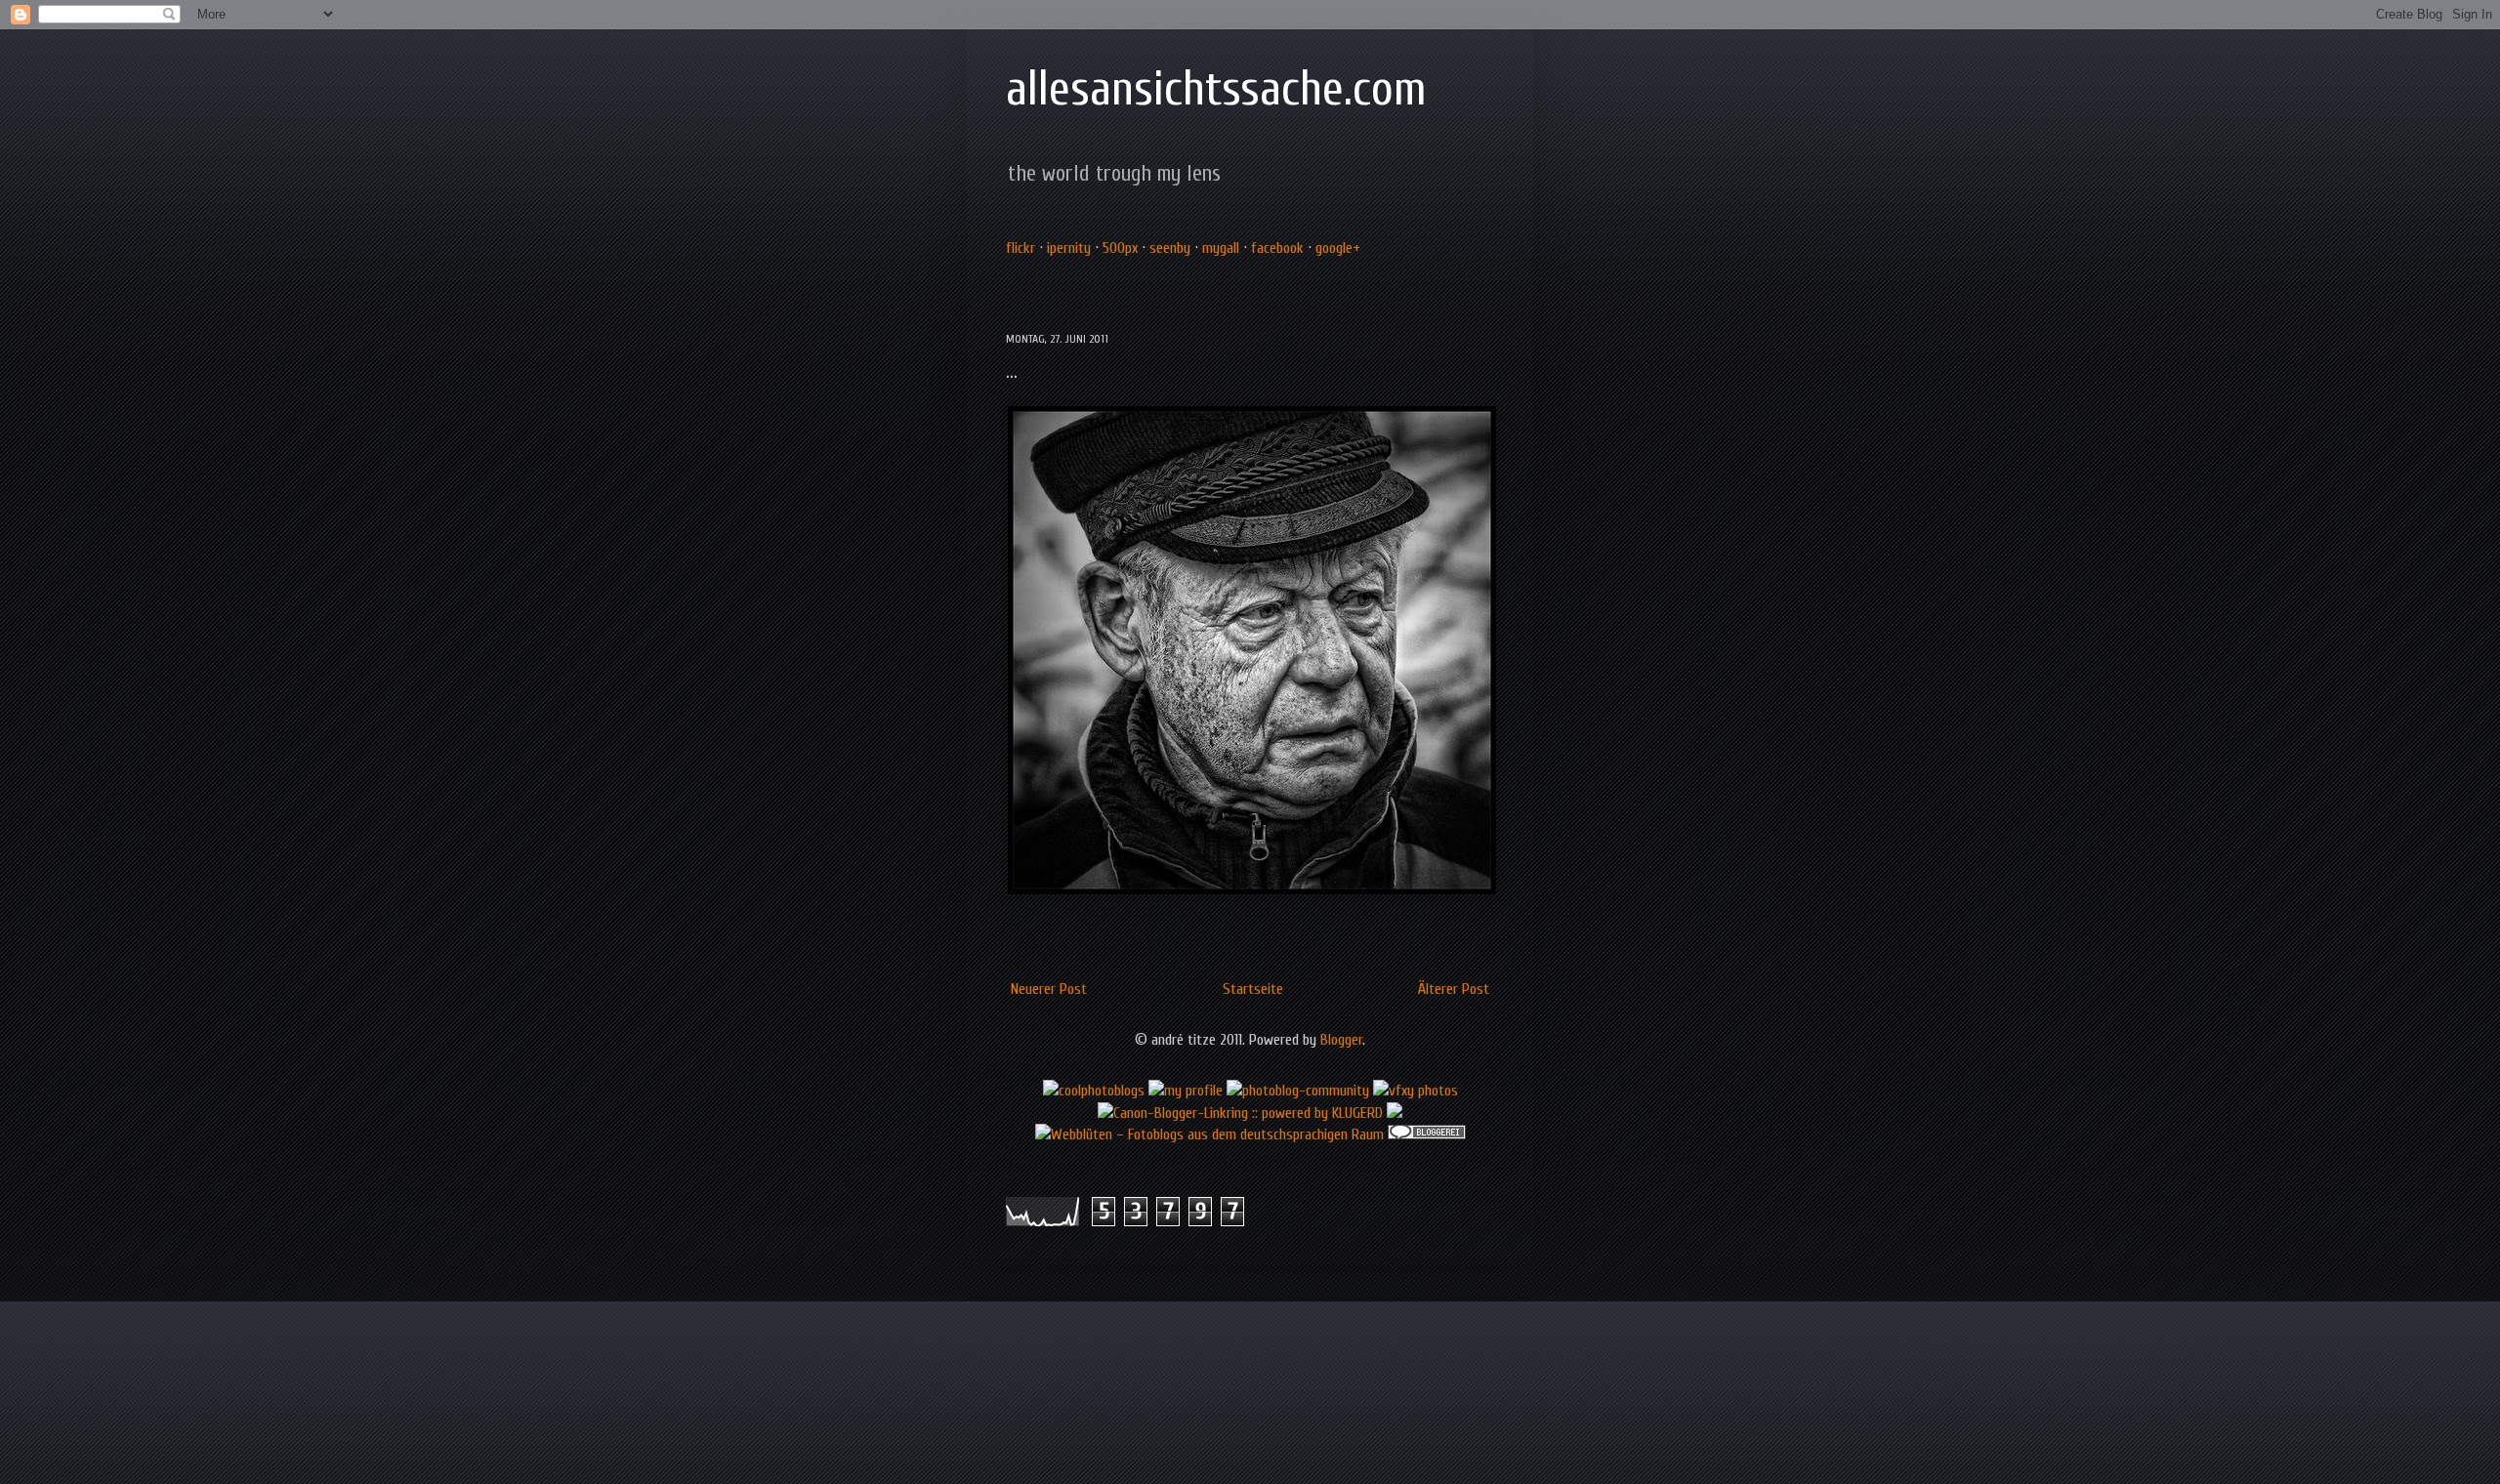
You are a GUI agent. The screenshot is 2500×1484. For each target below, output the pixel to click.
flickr (1021, 248)
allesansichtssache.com (1216, 89)
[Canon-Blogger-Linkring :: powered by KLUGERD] (1240, 1113)
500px (1120, 248)
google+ (1338, 248)
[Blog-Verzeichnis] (1427, 1134)
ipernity (1069, 248)
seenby (1170, 248)
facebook (1277, 248)
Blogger (1341, 1040)
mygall (1221, 248)
